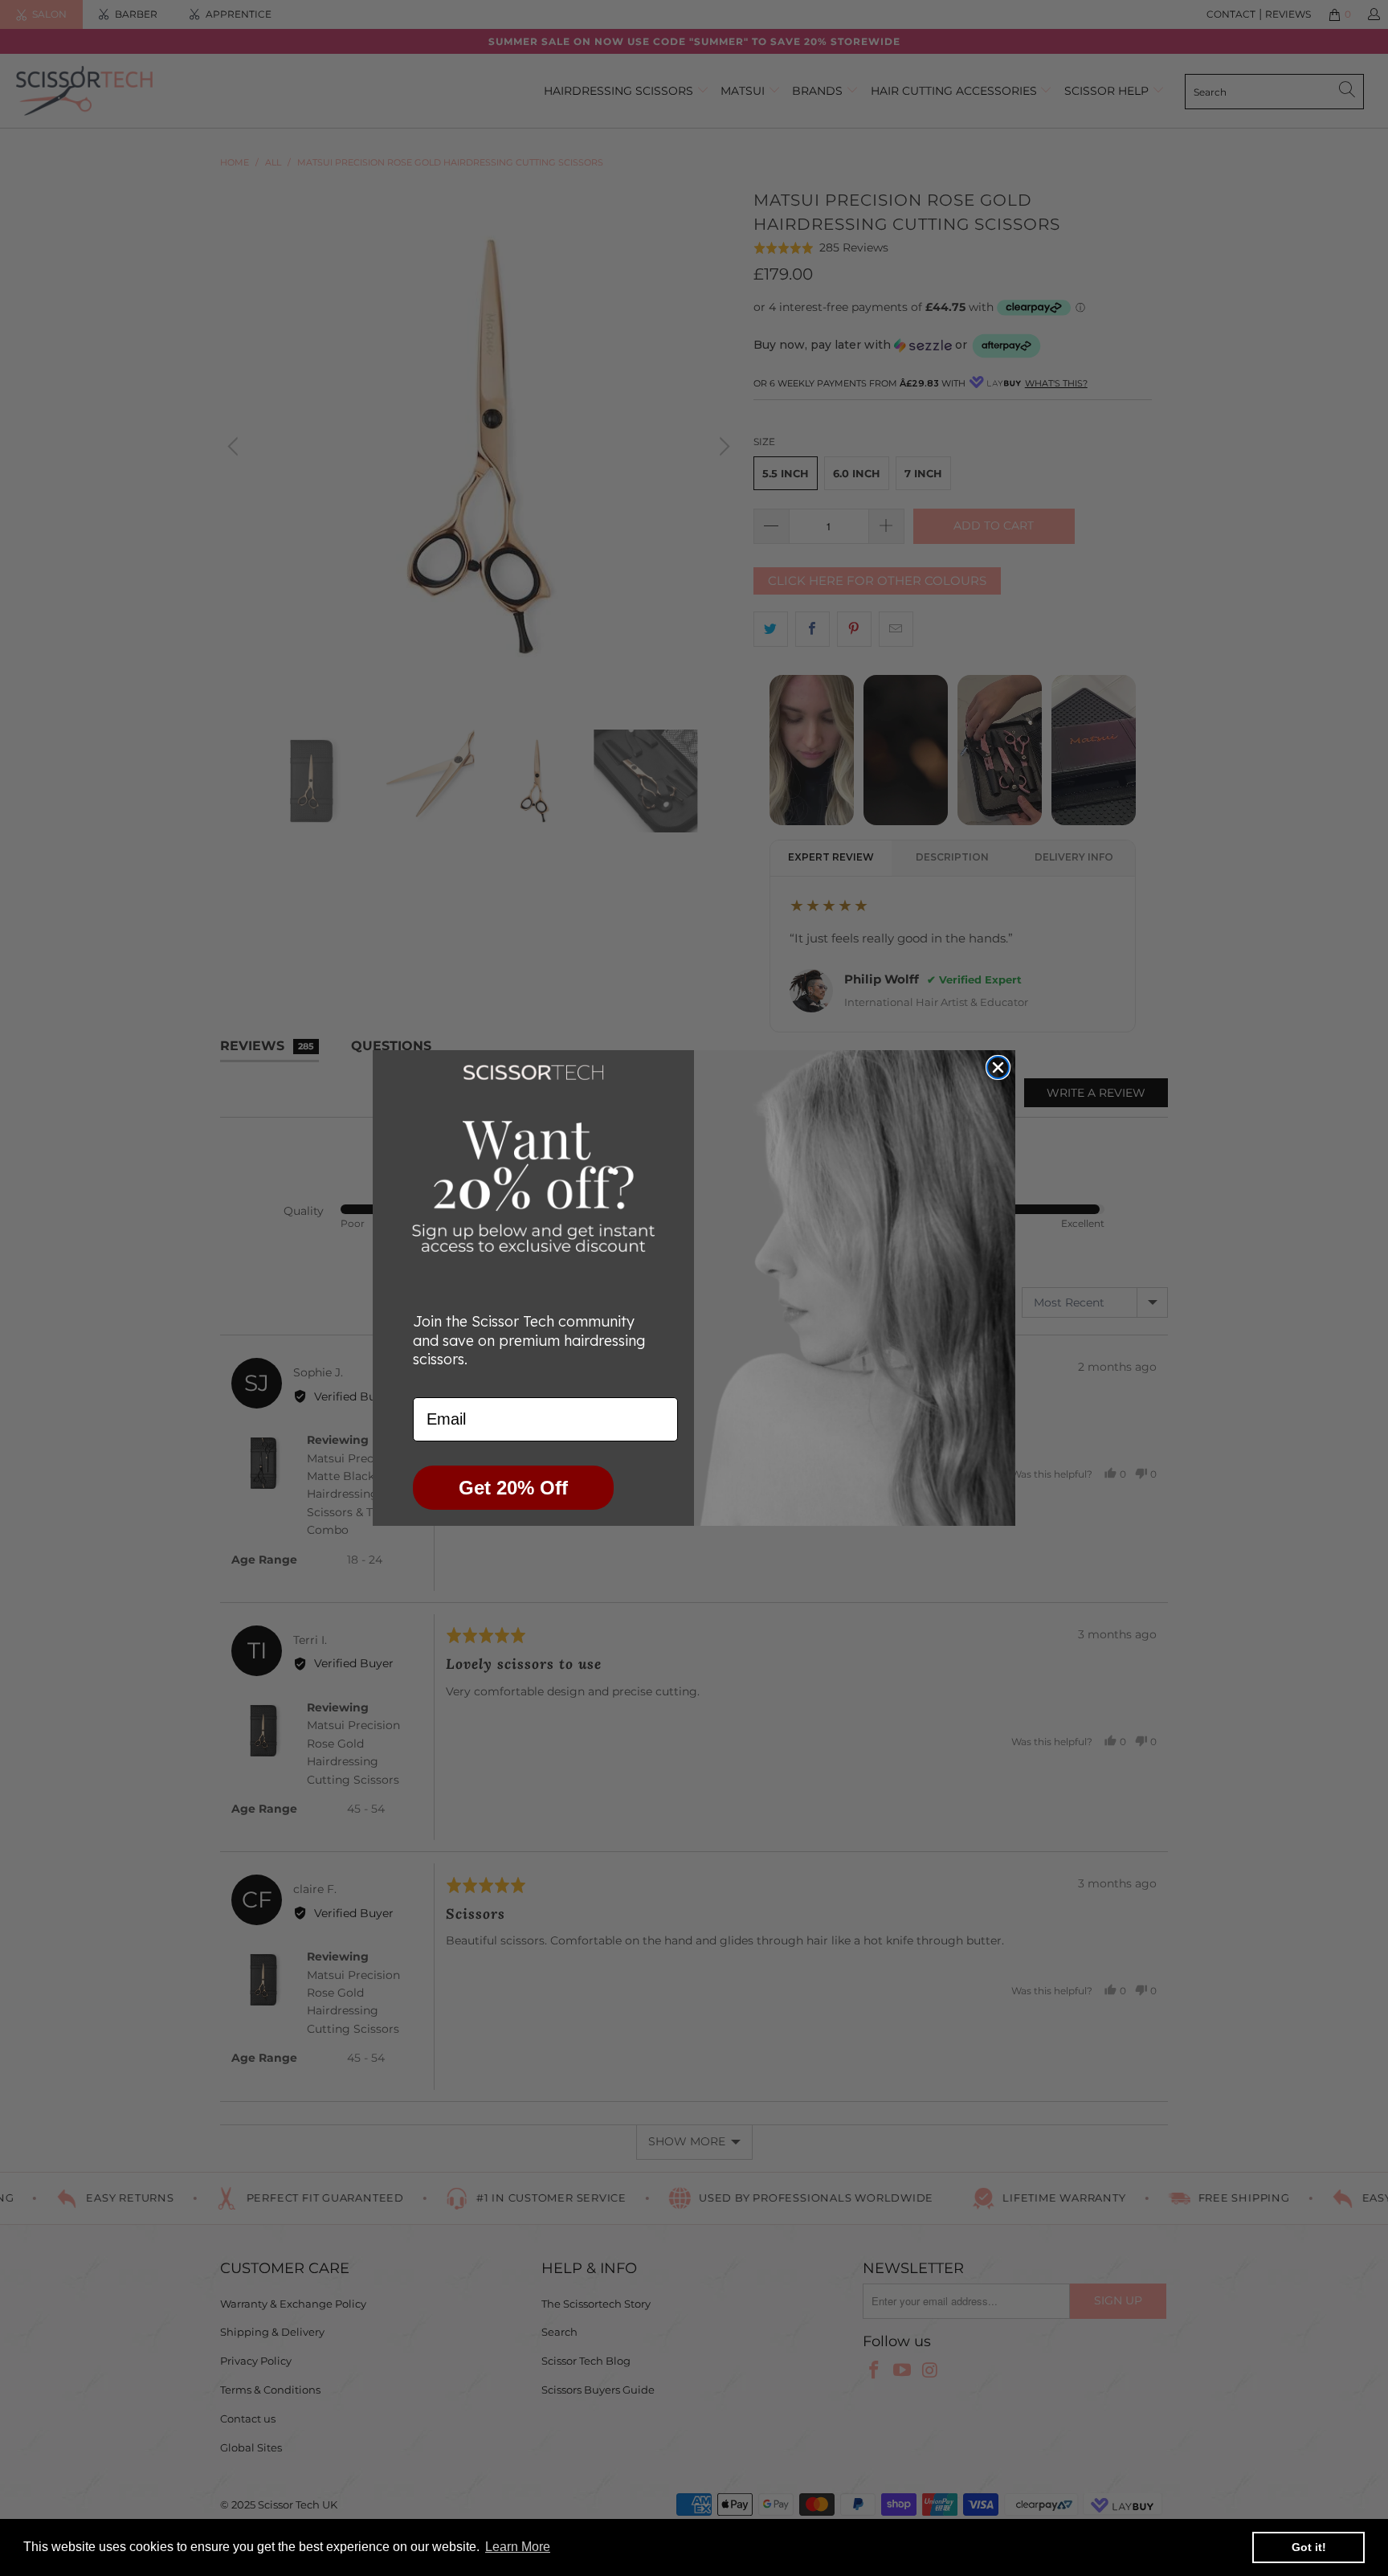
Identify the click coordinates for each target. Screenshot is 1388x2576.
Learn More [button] (518, 2547)
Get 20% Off (513, 1488)
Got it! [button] (1309, 2547)
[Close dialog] (998, 1067)
